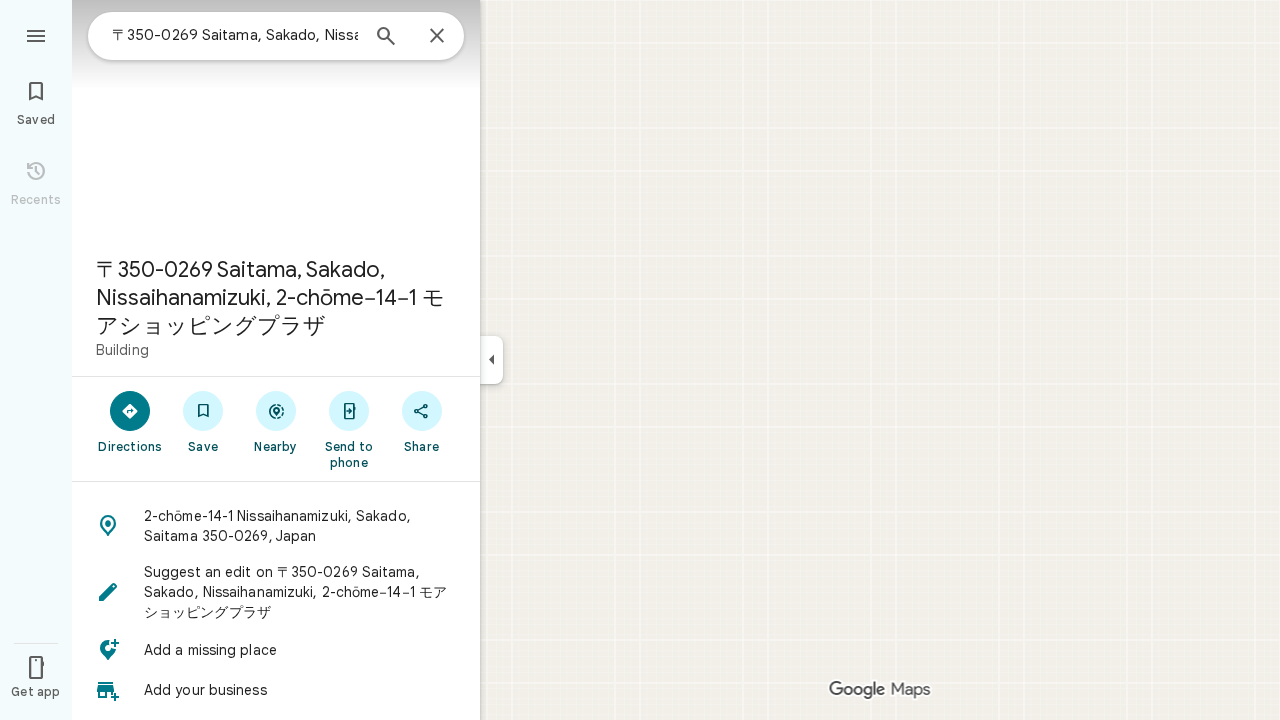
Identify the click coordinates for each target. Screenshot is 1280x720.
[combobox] (235, 35)
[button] (276, 526)
